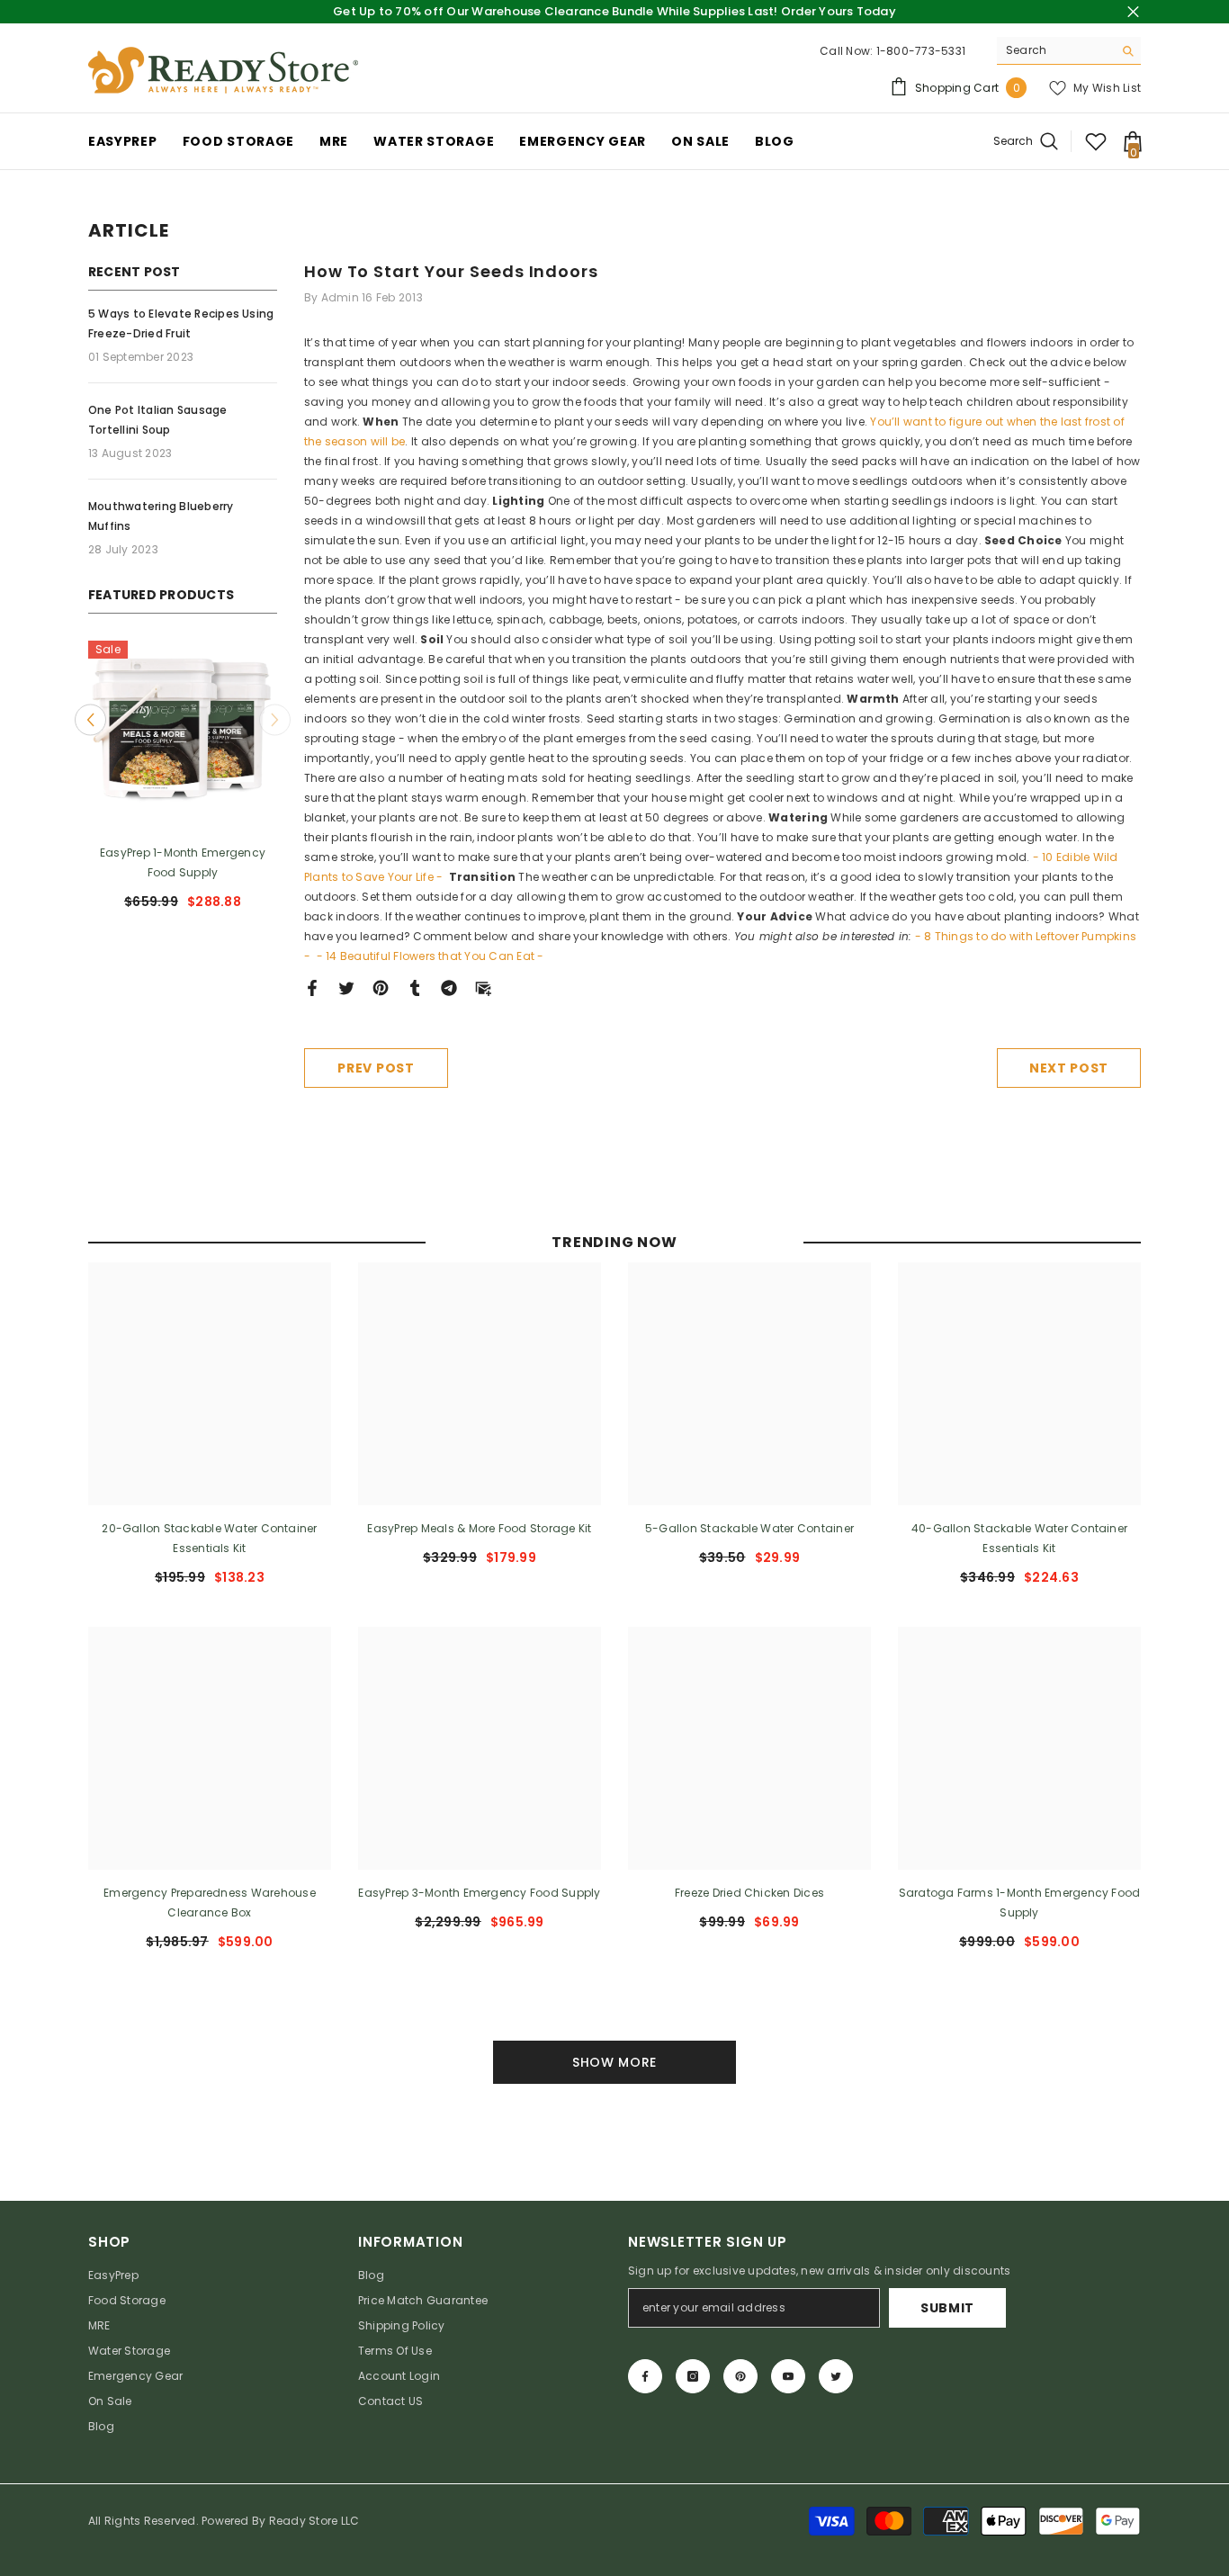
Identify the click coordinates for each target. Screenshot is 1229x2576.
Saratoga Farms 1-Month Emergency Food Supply (1020, 1903)
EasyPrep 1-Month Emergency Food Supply (183, 862)
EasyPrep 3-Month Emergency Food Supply (479, 1893)
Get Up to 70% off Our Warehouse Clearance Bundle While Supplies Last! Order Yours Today (614, 11)
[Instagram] (693, 2376)
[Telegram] (449, 987)
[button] (90, 719)
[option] (183, 782)
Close (1133, 12)
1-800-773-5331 (921, 51)
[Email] (483, 987)
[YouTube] (788, 2376)
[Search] (1069, 51)
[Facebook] (312, 987)
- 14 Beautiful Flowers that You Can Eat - (432, 956)
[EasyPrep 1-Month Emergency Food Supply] (183, 735)
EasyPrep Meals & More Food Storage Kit (479, 1528)
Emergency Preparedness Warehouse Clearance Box (210, 1903)
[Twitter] (346, 987)
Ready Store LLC (314, 2521)
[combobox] (1055, 50)
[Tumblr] (415, 987)
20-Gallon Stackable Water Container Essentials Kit (209, 1538)
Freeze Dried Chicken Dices (749, 1893)
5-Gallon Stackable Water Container (749, 1528)
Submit (947, 2308)
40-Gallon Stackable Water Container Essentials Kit (1019, 1538)
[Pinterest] (381, 987)
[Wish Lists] (1096, 141)
